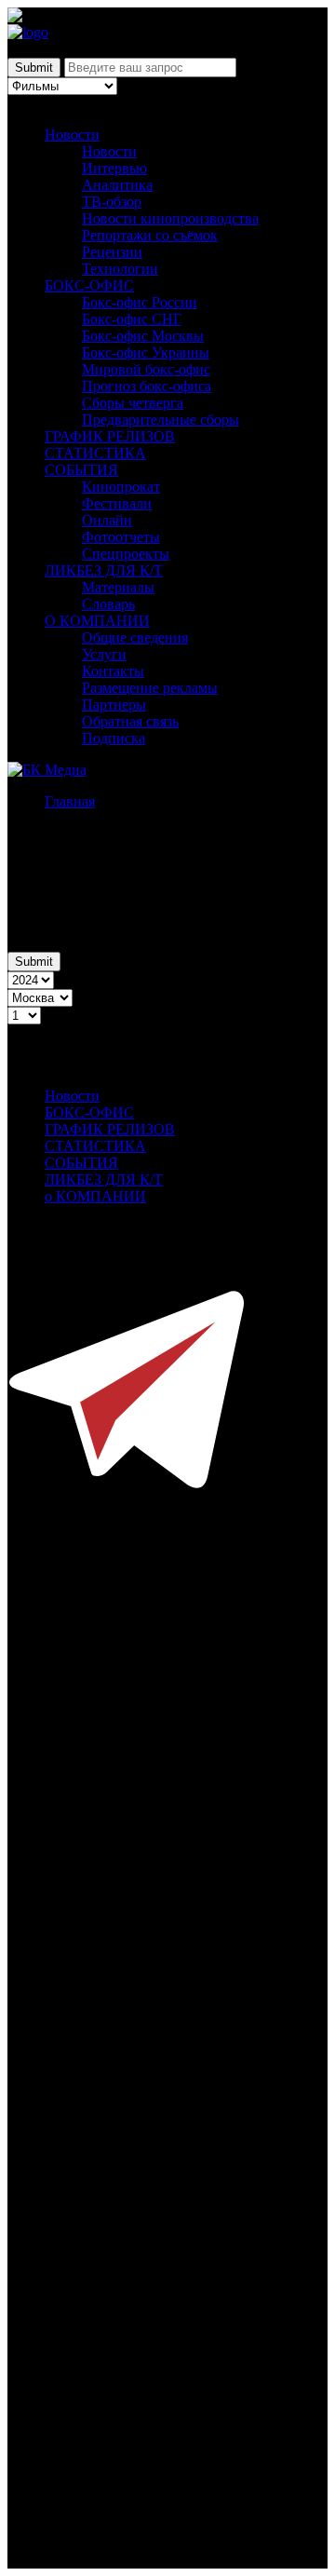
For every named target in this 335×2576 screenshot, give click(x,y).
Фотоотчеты (121, 537)
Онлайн (107, 520)
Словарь (108, 604)
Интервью (114, 168)
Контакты (113, 671)
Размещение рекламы (150, 688)
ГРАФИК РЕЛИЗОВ (110, 436)
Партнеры (114, 705)
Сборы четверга (133, 403)
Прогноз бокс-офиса (147, 386)
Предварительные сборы (161, 420)
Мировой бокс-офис (146, 369)
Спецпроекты (126, 554)
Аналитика (117, 185)
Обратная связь (130, 721)
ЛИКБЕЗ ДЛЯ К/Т (104, 570)
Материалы (118, 587)
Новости (72, 135)
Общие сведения (135, 637)
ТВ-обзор (112, 202)
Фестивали (117, 503)
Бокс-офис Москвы (143, 336)
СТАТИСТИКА (95, 453)
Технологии (120, 269)
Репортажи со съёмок (150, 235)
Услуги (104, 654)
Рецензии (112, 252)
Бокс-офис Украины (146, 353)
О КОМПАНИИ (97, 621)
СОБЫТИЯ (81, 470)
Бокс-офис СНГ (132, 319)
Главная (70, 801)
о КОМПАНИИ (95, 1196)
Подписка (114, 738)
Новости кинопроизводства (170, 218)
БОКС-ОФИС (89, 285)
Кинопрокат (121, 487)
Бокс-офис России (140, 302)
